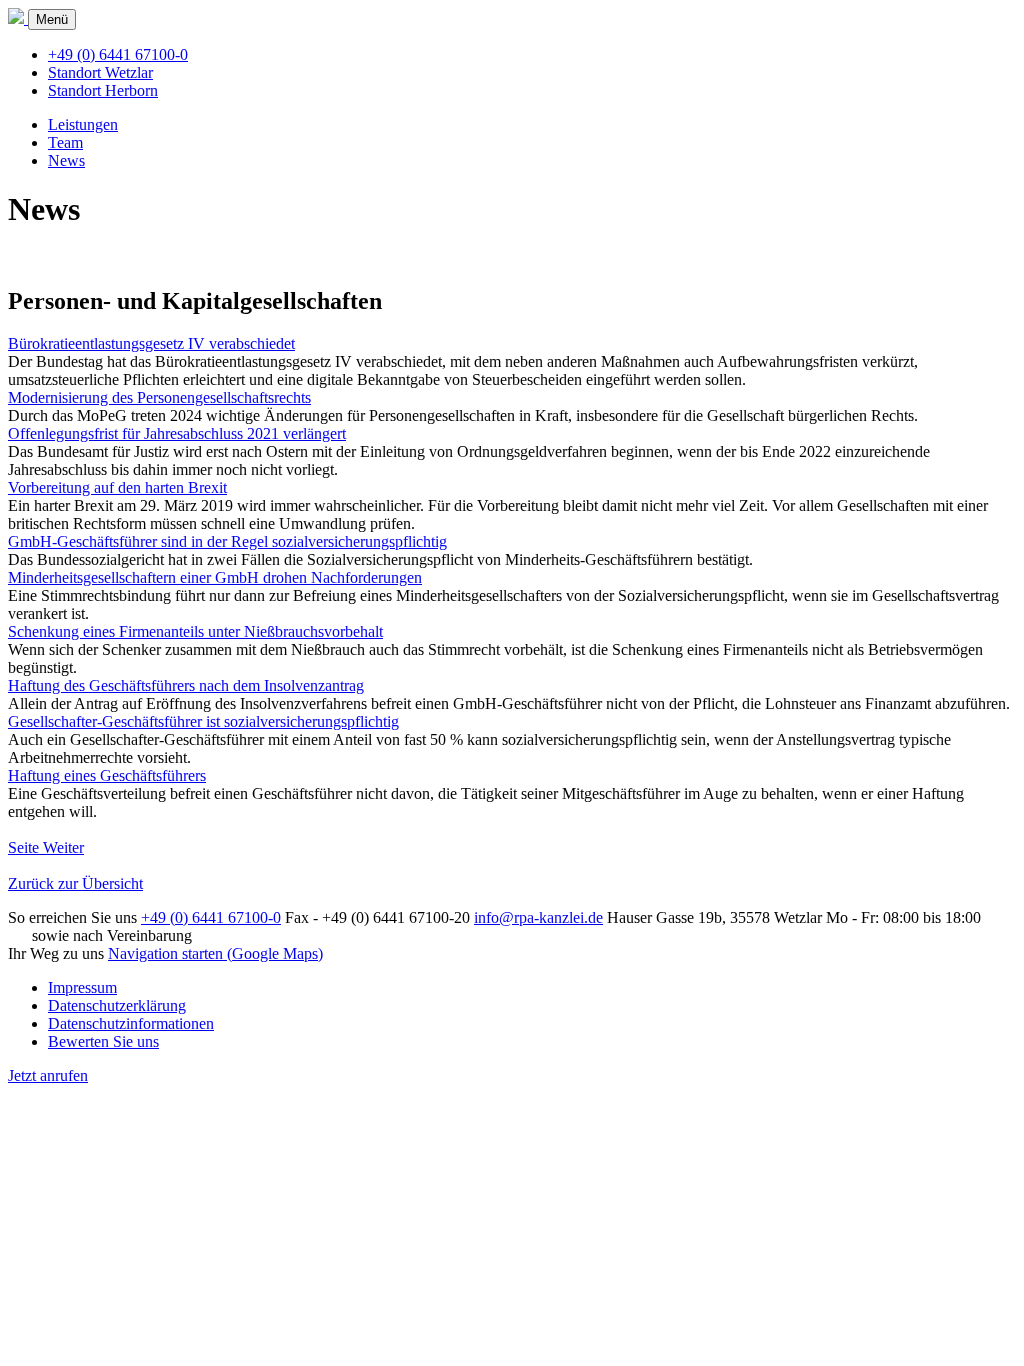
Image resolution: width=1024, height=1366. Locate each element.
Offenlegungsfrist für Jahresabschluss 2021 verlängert (177, 433)
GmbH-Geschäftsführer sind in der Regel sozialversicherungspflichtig (227, 541)
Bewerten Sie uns (103, 1041)
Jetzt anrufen (48, 1075)
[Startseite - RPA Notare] (18, 18)
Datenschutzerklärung (117, 1005)
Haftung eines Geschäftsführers (107, 775)
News (66, 160)
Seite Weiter (46, 847)
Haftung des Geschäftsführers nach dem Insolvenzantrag (186, 685)
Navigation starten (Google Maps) (215, 953)
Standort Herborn (103, 90)
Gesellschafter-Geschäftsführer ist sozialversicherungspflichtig (203, 721)
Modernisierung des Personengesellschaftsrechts (159, 397)
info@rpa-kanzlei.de (538, 917)
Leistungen (83, 124)
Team (65, 142)
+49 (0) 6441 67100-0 (118, 54)
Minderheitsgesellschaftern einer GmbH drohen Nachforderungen (215, 577)
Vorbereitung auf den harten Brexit (117, 487)
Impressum (82, 987)
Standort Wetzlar (100, 72)
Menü (52, 19)
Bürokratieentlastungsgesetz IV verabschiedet (151, 343)
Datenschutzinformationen (131, 1023)
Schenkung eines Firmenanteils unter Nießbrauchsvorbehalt (195, 631)
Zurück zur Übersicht (75, 883)
